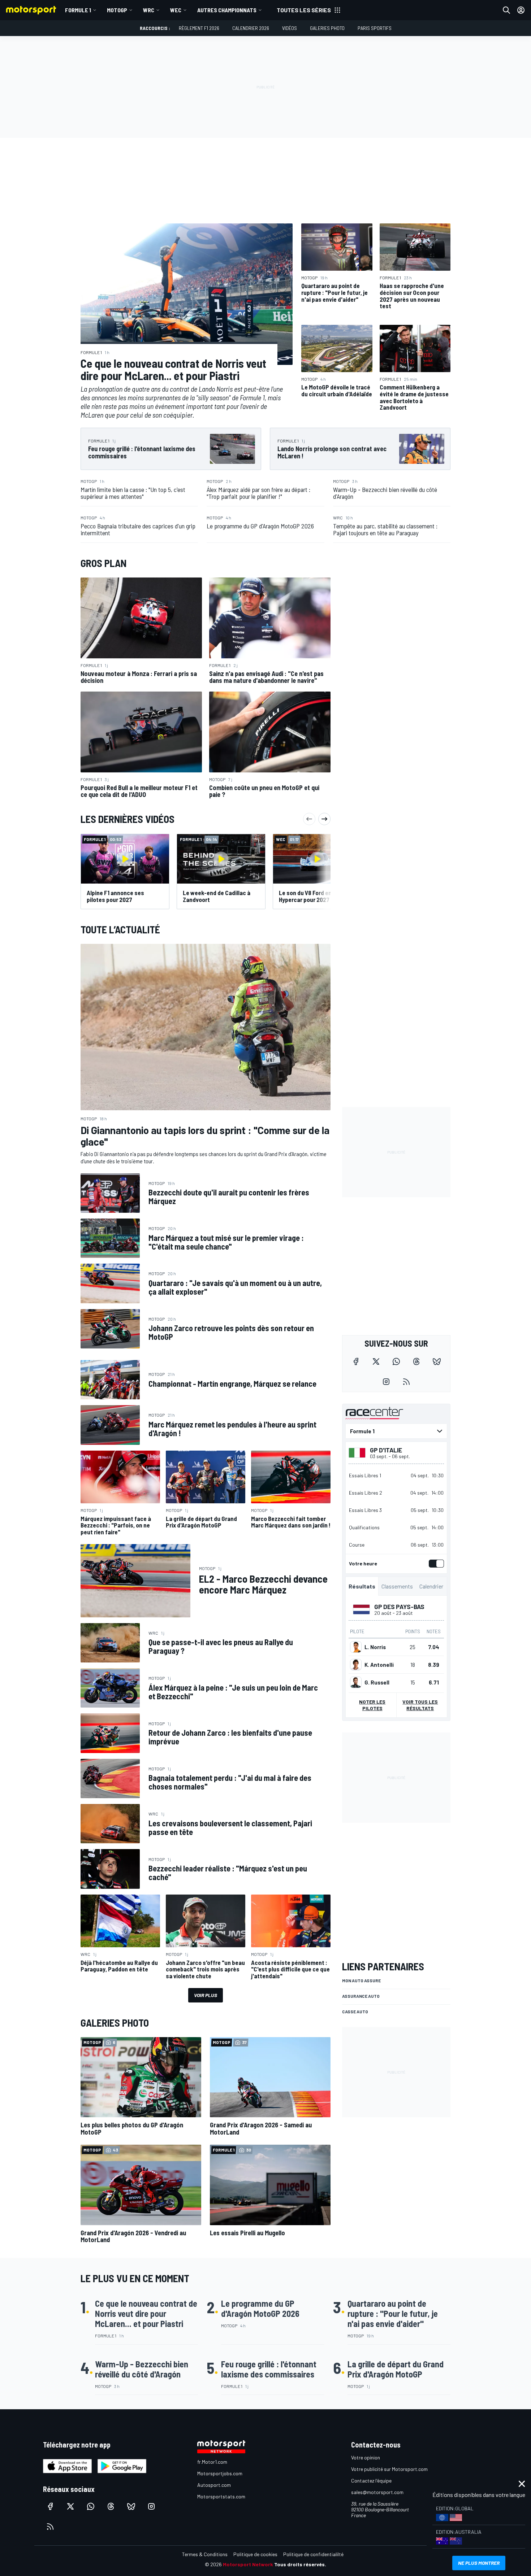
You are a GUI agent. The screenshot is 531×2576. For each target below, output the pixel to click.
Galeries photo (327, 28)
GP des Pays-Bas (399, 1607)
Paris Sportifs (375, 28)
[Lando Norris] (356, 1647)
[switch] (435, 1564)
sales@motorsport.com (377, 2492)
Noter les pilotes (372, 1705)
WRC (149, 10)
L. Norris (375, 1647)
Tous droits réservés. (300, 2564)
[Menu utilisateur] (521, 10)
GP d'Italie (386, 1450)
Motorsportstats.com (221, 2496)
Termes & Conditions (205, 2554)
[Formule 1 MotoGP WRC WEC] (396, 1431)
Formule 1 (78, 10)
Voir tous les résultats (420, 1705)
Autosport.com (214, 2485)
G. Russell (377, 1682)
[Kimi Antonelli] (356, 1665)
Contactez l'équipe (371, 2481)
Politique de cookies (255, 2554)
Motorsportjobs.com (220, 2473)
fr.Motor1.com (212, 2462)
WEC (176, 10)
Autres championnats (227, 10)
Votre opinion (366, 2457)
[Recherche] (506, 10)
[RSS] (406, 1382)
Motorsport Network (248, 2564)
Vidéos (290, 28)
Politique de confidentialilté (313, 2554)
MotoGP (117, 10)
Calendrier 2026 (251, 28)
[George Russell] (356, 1682)
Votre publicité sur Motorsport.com (389, 2469)
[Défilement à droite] (324, 819)
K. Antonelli (379, 1665)
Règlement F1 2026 (199, 28)
